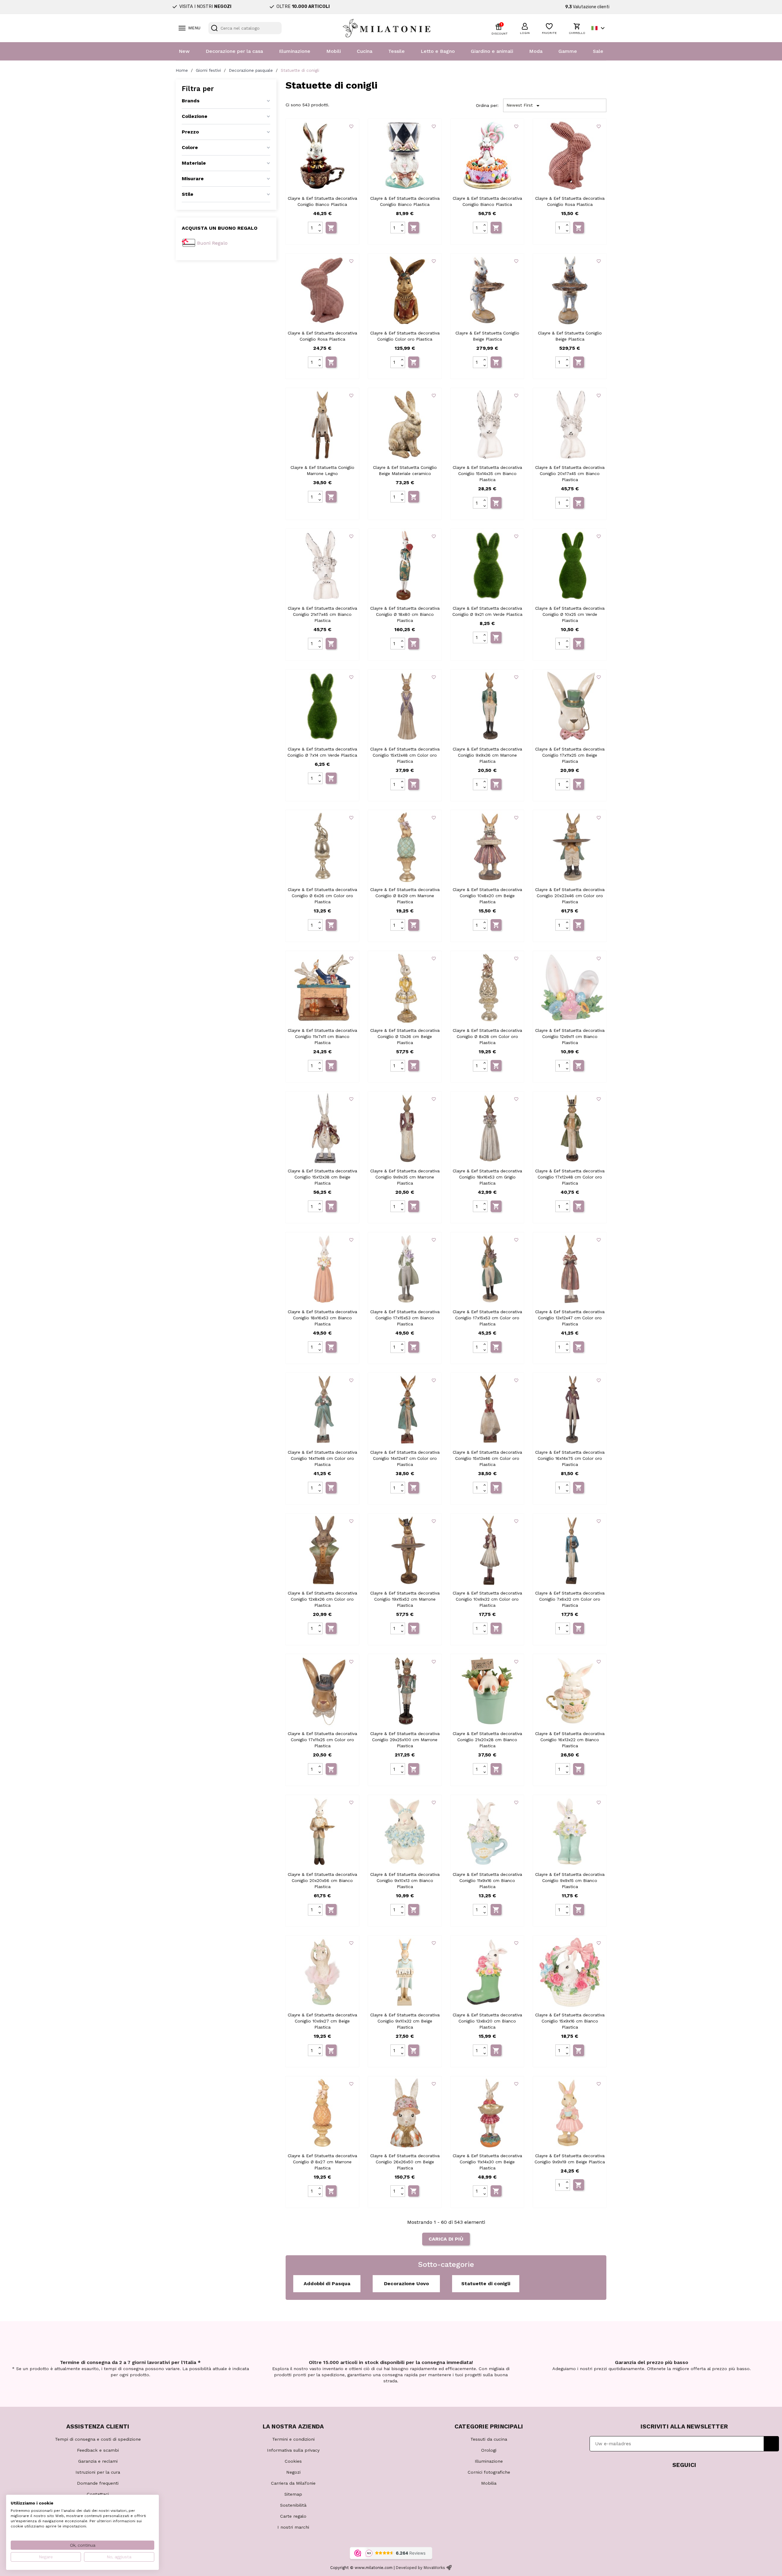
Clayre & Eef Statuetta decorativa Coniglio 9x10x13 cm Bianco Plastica (405, 1880)
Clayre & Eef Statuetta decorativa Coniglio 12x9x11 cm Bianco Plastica (570, 1036)
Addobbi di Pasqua (327, 2284)
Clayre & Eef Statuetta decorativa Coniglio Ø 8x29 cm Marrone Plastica (405, 896)
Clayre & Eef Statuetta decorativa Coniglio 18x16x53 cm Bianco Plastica (322, 1318)
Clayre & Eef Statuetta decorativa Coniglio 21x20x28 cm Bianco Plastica (487, 1740)
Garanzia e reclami (98, 2461)
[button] (525, 28)
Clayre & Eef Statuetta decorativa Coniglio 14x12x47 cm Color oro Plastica (405, 1458)
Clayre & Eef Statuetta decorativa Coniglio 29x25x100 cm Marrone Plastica (405, 1740)
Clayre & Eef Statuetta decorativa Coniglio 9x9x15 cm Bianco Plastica (570, 1880)
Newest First (524, 106)
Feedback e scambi (98, 2450)
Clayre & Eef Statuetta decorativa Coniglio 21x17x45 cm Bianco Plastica (322, 614)
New (184, 51)
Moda (536, 51)
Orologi (489, 2450)
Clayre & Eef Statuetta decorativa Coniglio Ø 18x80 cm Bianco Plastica (405, 614)
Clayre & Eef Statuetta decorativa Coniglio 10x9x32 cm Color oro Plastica (487, 1599)
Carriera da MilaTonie (293, 2483)
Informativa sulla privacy (293, 2450)
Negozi (293, 2472)
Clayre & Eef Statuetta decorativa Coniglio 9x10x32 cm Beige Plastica (405, 2021)
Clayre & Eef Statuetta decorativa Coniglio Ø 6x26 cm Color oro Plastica (322, 896)
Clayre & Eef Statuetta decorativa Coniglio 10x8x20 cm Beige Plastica (487, 896)
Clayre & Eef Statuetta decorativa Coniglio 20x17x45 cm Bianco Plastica (570, 473)
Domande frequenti (98, 2483)
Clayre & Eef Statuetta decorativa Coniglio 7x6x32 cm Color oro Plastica (570, 1599)
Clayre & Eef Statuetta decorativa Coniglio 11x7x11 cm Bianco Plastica (322, 1036)
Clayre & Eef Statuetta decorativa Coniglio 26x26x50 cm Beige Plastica (405, 2162)
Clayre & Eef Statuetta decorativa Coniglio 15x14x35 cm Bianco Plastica (487, 473)
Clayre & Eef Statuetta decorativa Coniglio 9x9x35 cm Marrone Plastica (405, 1177)
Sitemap (293, 2494)
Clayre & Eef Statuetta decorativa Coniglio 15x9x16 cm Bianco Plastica (570, 2021)
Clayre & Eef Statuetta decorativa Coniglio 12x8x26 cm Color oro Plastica (322, 1599)
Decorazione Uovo (406, 2284)
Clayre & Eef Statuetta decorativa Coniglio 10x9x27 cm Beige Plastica (322, 2021)
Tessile (396, 51)
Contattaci (98, 2494)
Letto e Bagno (438, 51)
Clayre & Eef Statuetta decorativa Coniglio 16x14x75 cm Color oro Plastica (570, 1458)
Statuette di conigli (486, 2284)
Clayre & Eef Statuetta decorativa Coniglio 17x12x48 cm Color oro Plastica (570, 1177)
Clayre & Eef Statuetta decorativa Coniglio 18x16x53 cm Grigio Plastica (487, 1177)
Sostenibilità (293, 2505)
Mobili (334, 51)
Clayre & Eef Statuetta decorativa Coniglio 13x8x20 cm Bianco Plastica (487, 2021)
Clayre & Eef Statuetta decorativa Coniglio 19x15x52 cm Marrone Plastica (405, 1599)
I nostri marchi (293, 2527)
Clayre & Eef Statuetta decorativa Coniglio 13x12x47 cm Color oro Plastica (570, 1318)
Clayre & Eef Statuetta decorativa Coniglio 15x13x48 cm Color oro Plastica (405, 755)
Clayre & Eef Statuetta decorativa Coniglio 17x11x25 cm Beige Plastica (570, 755)
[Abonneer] (771, 2444)
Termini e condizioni (293, 2439)
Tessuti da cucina (489, 2439)
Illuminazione (295, 51)
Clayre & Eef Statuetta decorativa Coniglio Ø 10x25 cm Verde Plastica (570, 614)
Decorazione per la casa (234, 51)
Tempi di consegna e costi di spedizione (98, 2439)
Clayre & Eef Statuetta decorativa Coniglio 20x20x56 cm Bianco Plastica (322, 1880)
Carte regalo (293, 2516)
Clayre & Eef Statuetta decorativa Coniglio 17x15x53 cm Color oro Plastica (487, 1318)
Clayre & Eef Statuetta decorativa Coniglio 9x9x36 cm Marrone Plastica (487, 755)
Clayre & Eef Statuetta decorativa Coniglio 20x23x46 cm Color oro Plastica (570, 896)
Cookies (293, 2461)
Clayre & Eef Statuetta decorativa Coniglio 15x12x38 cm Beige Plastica (322, 1177)
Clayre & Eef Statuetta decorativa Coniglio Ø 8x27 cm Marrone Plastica (322, 2162)
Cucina (365, 51)
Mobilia (489, 2483)
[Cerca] (214, 28)
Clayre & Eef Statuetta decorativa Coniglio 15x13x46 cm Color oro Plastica (487, 1458)
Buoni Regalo (212, 243)
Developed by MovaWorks (420, 2568)
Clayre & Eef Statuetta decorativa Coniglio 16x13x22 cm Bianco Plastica (570, 1740)
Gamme (568, 51)
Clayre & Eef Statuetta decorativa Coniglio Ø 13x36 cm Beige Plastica (405, 1036)
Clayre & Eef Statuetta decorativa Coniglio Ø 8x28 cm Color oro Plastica (487, 1036)
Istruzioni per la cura (98, 2472)
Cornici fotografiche (489, 2472)
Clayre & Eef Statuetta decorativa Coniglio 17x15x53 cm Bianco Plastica (405, 1318)
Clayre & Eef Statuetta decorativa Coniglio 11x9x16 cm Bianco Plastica (487, 1880)
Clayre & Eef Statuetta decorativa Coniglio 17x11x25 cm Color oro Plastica (322, 1740)
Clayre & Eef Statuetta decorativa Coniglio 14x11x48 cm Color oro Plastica (322, 1458)
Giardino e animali (492, 51)
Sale (598, 51)
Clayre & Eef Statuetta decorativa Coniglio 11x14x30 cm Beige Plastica (487, 2162)
